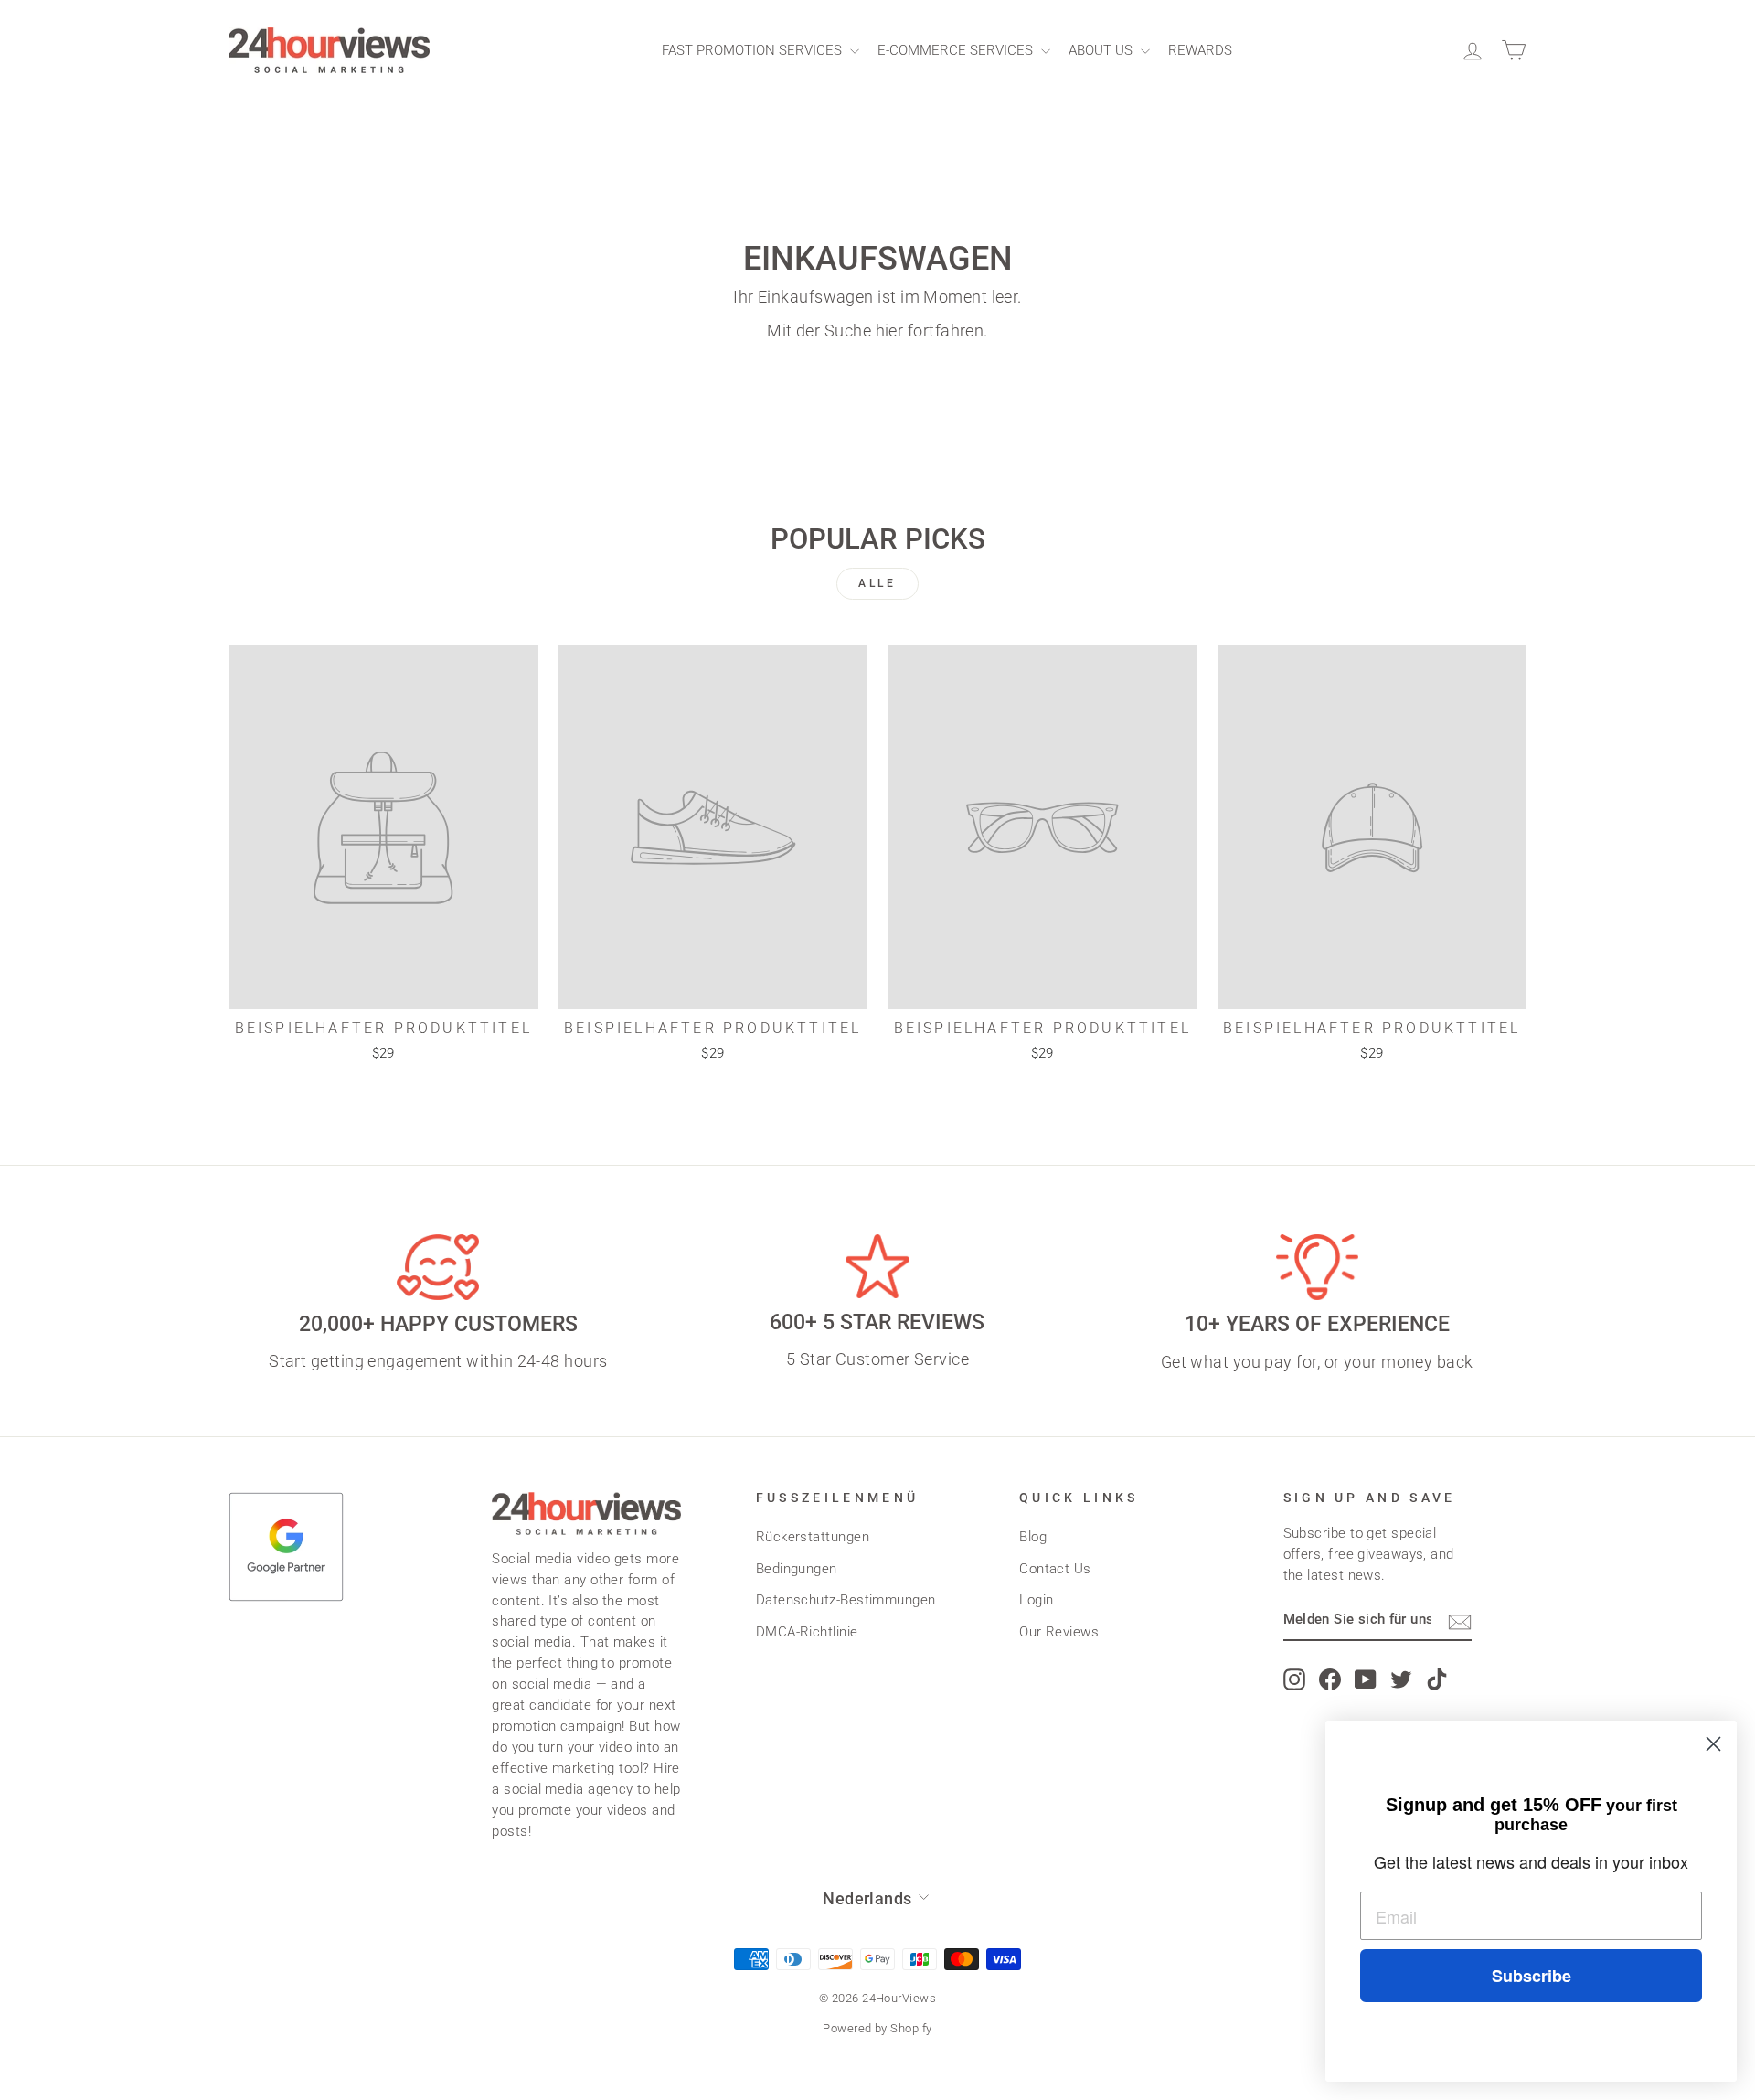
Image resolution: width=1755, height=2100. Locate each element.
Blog (1033, 1537)
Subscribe (1532, 1976)
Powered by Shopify (877, 2028)
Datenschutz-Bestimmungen (846, 1600)
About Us (1102, 50)
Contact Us (1055, 1569)
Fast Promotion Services (754, 50)
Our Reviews (1059, 1632)
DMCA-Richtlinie (807, 1632)
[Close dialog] (1713, 1744)
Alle (877, 583)
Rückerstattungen (813, 1537)
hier (890, 330)
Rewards (1200, 50)
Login (1036, 1600)
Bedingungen (797, 1569)
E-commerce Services (957, 50)
